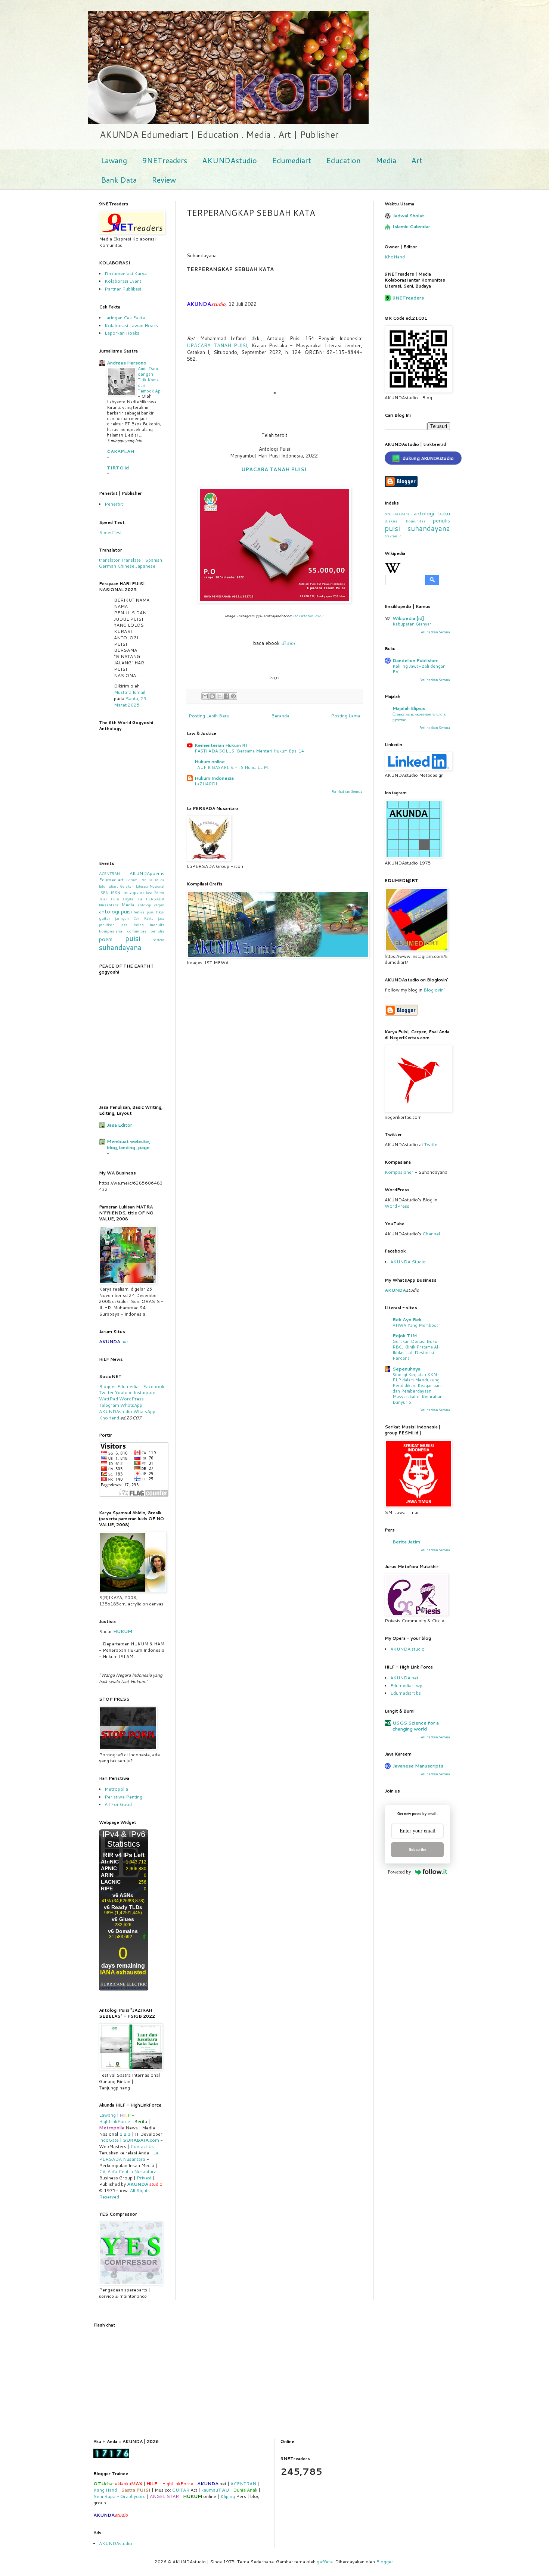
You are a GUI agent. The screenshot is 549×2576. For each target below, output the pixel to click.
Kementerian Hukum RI (221, 745)
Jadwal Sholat (408, 216)
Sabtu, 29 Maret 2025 (130, 702)
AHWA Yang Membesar (416, 1325)
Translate (131, 560)
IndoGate (109, 2140)
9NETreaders (165, 160)
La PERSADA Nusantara (129, 2156)
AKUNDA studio (407, 1649)
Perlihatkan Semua (347, 792)
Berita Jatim (406, 1542)
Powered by (399, 1872)
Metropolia (116, 1789)
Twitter (106, 1392)
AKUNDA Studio (408, 1262)
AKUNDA (138, 2184)
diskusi (392, 521)
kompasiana (111, 931)
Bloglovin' (434, 990)
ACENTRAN (109, 873)
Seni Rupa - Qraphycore (120, 2496)
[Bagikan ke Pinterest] (233, 696)
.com (141, 2140)
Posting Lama (346, 716)
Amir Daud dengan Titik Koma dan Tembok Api (150, 380)
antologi (424, 513)
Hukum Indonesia (214, 778)
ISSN (115, 892)
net (125, 1342)
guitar (105, 918)
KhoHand (395, 257)
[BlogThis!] (212, 696)
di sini (288, 643)
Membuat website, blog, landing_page (128, 1144)
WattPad (108, 1399)
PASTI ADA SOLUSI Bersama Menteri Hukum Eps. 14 (249, 751)
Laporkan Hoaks (122, 333)
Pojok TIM (405, 1336)
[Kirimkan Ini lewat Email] (205, 696)
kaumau (215, 2490)
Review (164, 180)
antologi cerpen (151, 905)
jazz (124, 925)
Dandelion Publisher (415, 660)
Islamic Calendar (411, 226)
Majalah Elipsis (409, 708)
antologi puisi (115, 911)
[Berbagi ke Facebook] (226, 696)
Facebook (154, 1386)
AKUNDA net (404, 1678)
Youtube (124, 1392)
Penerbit (114, 504)
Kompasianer (399, 1172)
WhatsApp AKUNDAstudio (121, 1408)
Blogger (108, 1386)
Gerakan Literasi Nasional (142, 886)
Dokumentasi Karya (126, 274)
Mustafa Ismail (130, 692)
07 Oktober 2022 (308, 616)
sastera (159, 940)
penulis (441, 520)
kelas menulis (149, 924)
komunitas (416, 521)
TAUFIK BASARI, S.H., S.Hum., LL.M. (232, 767)
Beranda (280, 716)
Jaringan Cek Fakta (125, 318)
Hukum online (210, 762)
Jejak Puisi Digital (117, 899)
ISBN (104, 892)
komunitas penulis (146, 931)
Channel (431, 1234)
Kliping (228, 2496)
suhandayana (120, 947)
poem (106, 939)
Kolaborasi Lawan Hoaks (131, 325)
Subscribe (418, 1850)
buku (444, 513)
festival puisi (144, 912)
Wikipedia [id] (408, 618)
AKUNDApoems (147, 873)
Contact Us (142, 2146)
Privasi (144, 2178)
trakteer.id (393, 536)
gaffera (325, 2562)
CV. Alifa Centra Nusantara (128, 2171)
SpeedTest (110, 532)
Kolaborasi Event (123, 281)
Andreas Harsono (127, 363)
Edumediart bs (406, 1693)
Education (343, 160)
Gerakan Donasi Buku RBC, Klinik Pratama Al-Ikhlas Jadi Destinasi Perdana (417, 1350)
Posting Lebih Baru (209, 716)
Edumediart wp (406, 1686)
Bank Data (119, 180)
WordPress (131, 1399)
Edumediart (291, 160)
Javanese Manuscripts (418, 1766)
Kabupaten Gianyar (412, 624)
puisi (133, 938)
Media (386, 160)
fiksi (160, 912)
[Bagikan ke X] (219, 696)
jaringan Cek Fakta (134, 918)
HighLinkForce (114, 2121)
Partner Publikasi (123, 289)
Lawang (114, 160)
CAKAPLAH (120, 451)
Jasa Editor (155, 893)
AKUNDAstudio (229, 160)
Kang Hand (105, 2490)
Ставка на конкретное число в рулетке (419, 717)
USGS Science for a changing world (416, 1726)
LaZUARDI (206, 784)
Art (417, 160)
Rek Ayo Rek (407, 1320)
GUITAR (181, 2490)
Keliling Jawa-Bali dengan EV (419, 669)
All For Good (118, 1804)
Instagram (133, 892)
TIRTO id (118, 468)
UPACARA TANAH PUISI (217, 345)
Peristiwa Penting (123, 1797)
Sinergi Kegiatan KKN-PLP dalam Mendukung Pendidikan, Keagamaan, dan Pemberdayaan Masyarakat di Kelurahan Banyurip (418, 1388)
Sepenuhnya (407, 1369)
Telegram (109, 1405)
